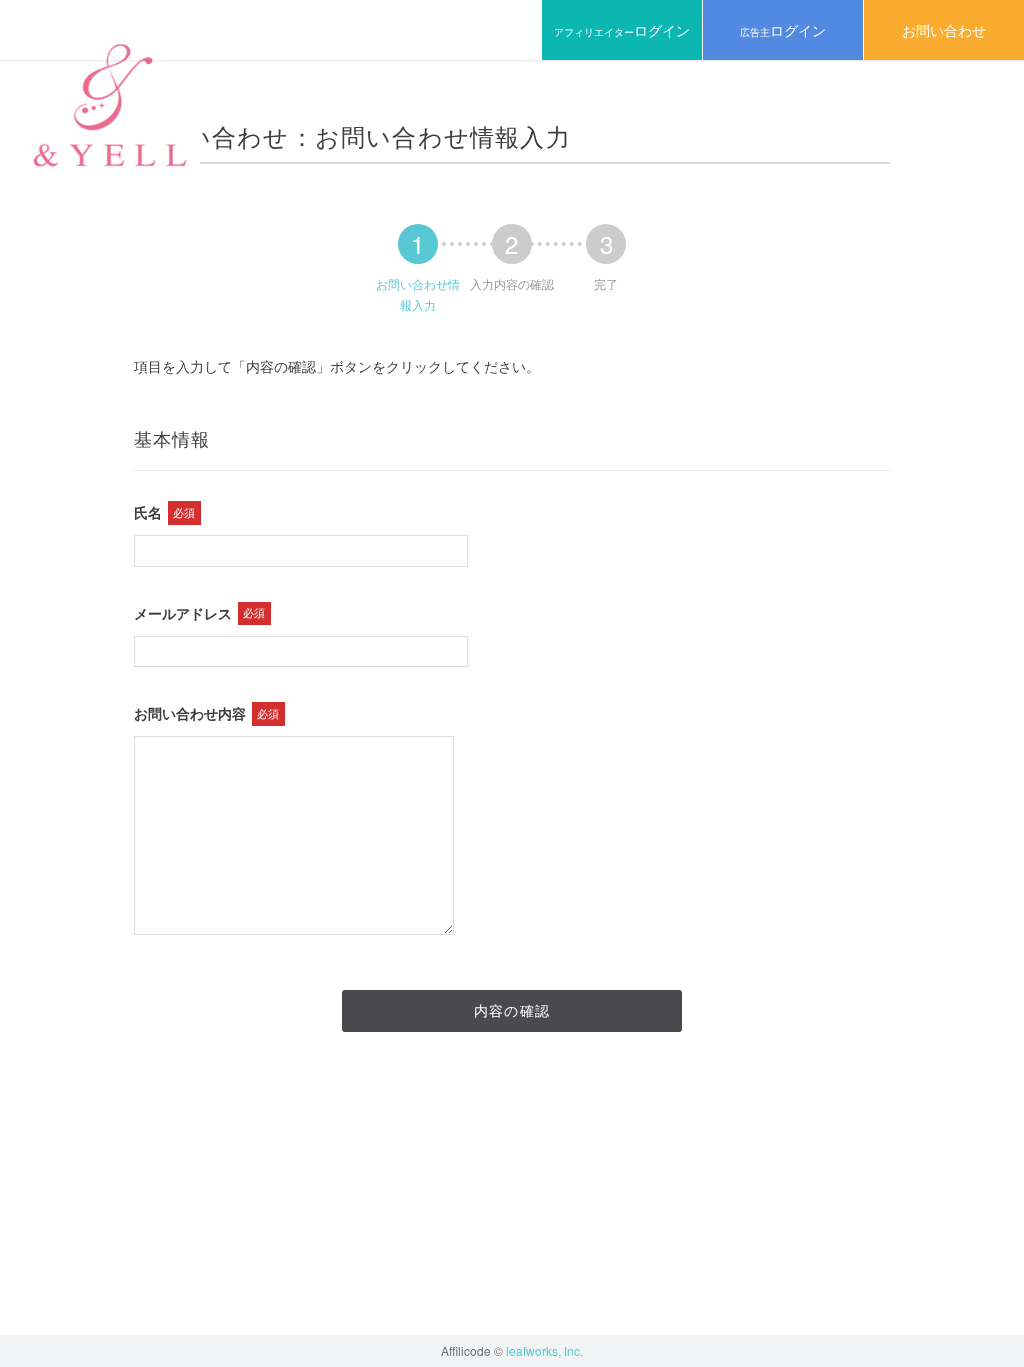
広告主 (783, 30)
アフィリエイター (622, 30)
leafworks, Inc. (544, 1350)
